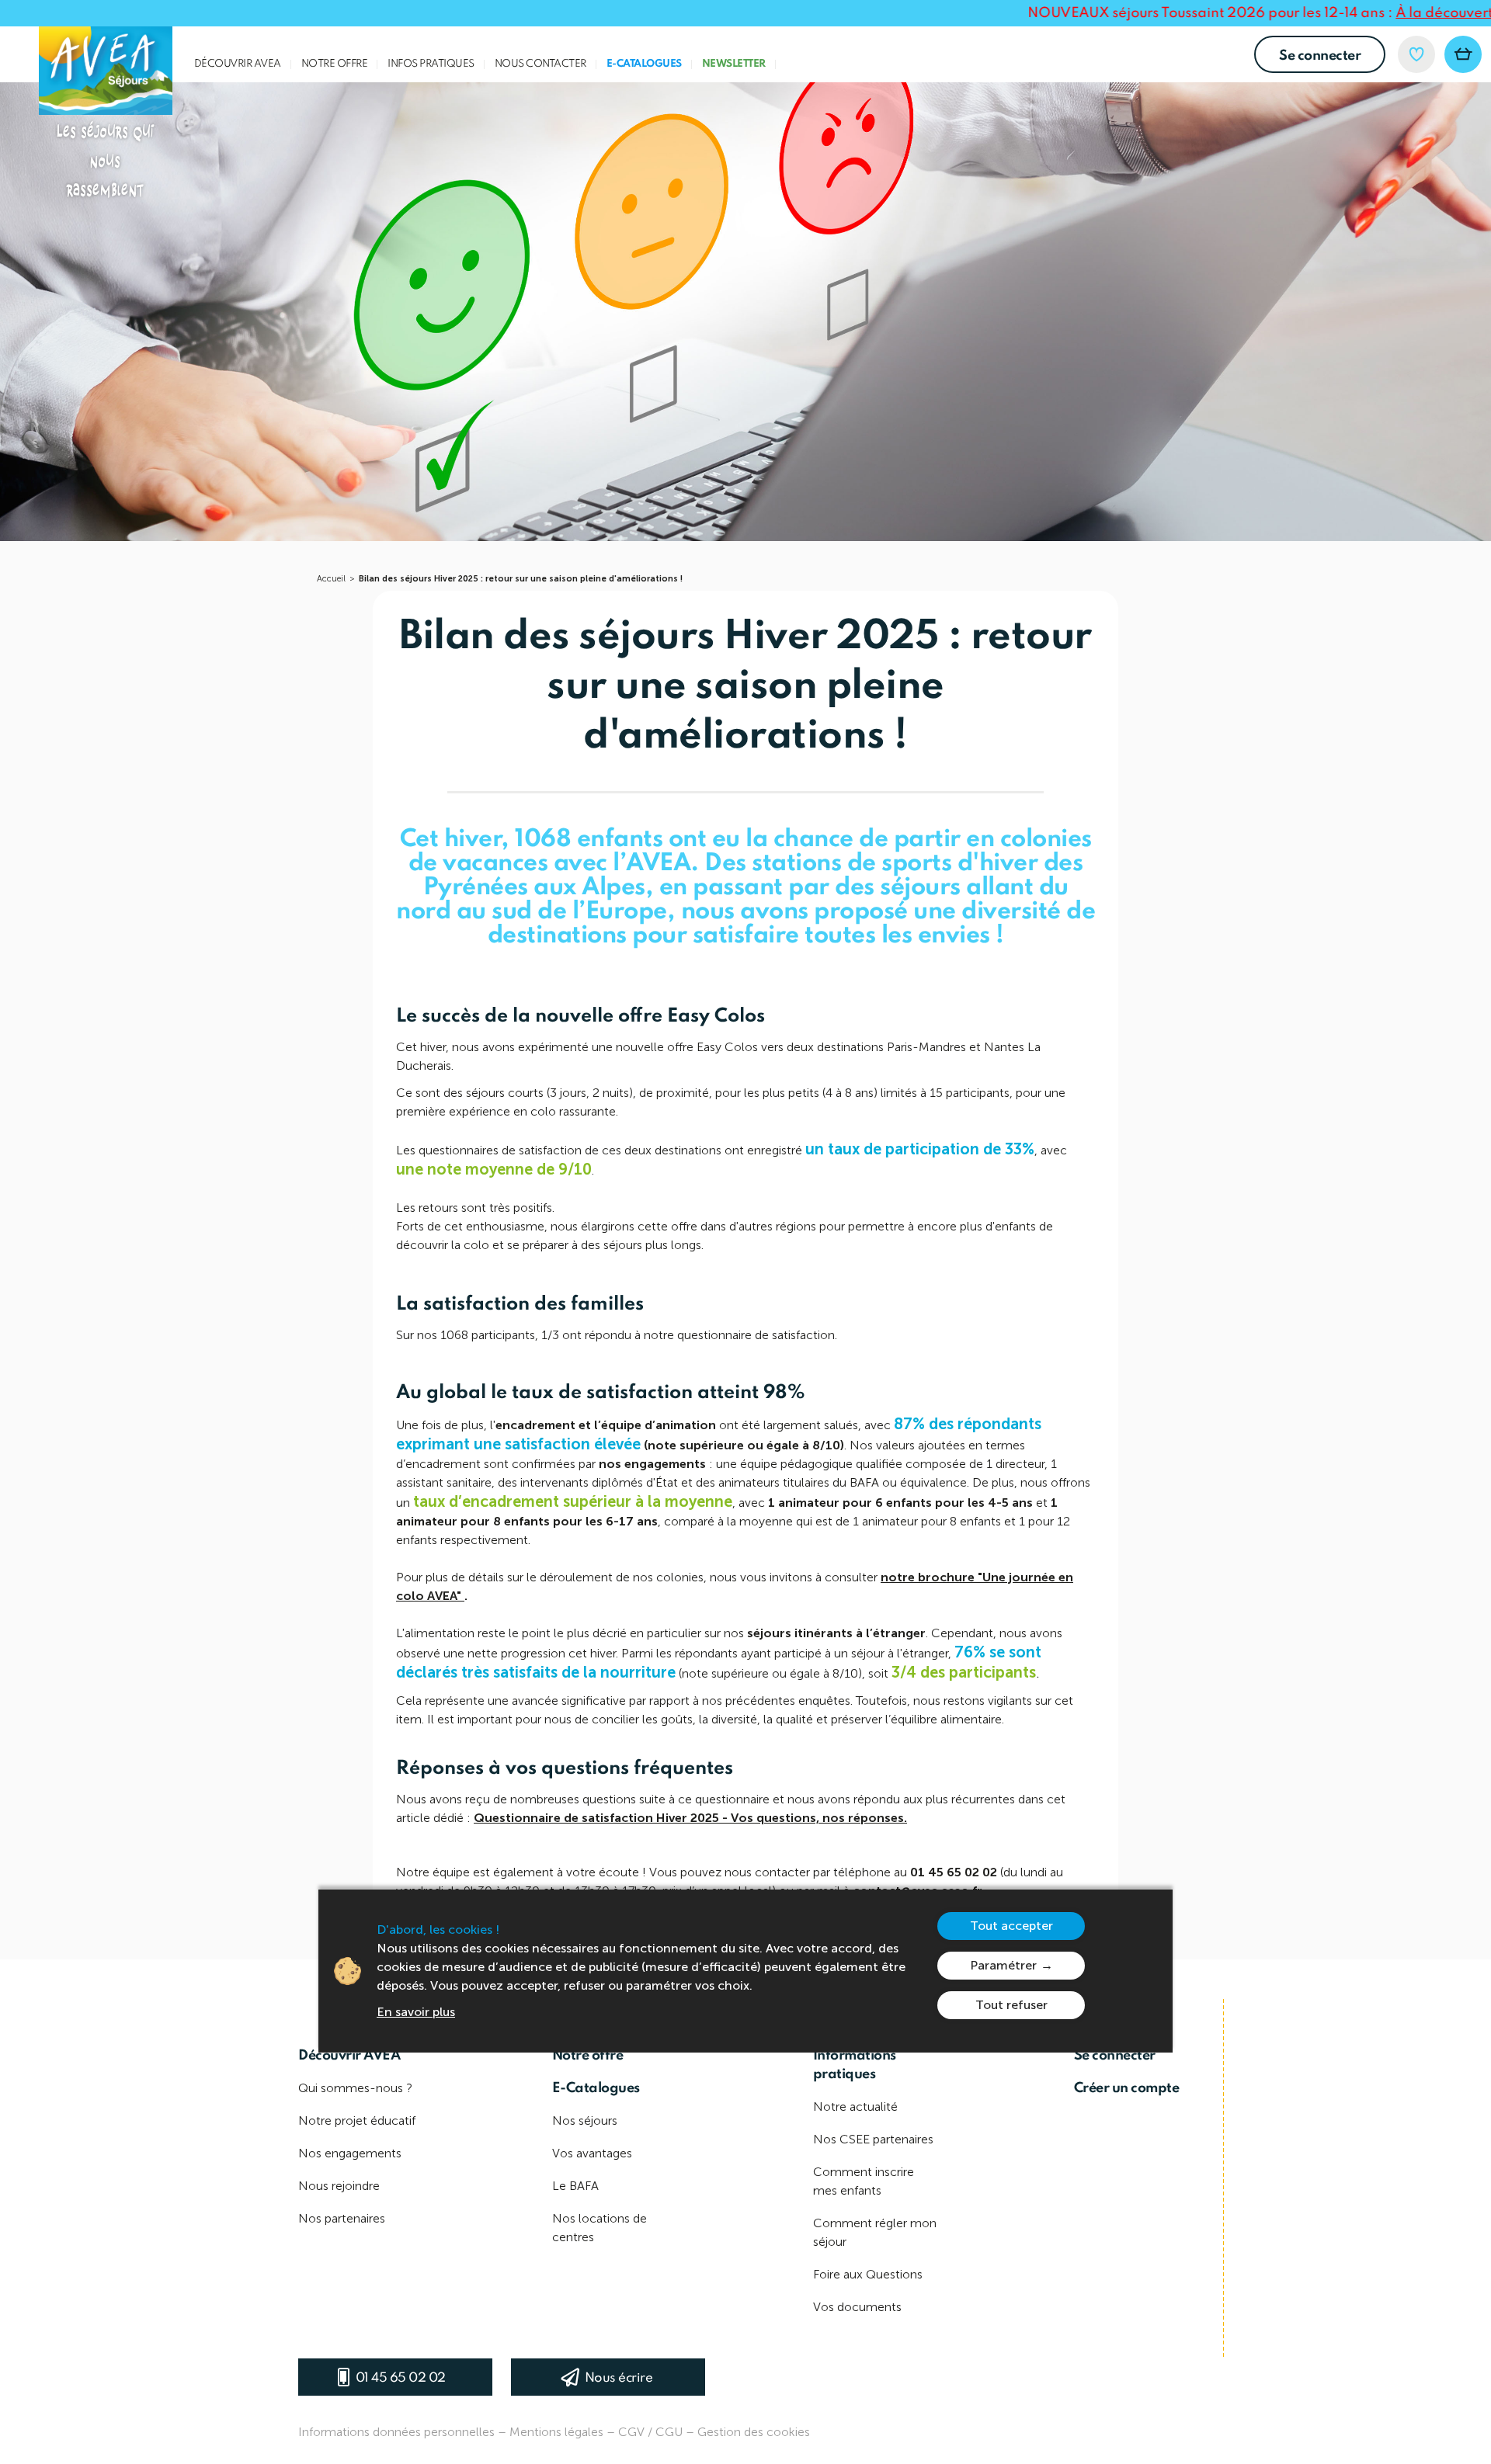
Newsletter (734, 64)
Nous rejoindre (339, 2186)
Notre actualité (855, 2107)
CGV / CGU (650, 2432)
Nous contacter (540, 64)
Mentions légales (556, 2432)
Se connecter (1320, 56)
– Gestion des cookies (748, 2432)
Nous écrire (619, 2378)
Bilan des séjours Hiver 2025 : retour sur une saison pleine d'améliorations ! (521, 579)
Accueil (331, 579)
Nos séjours (585, 2120)
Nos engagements (350, 2153)
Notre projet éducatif (357, 2120)
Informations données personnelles (396, 2432)
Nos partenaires (342, 2218)
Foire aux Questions (868, 2274)
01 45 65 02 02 (401, 2378)
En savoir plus (416, 2012)
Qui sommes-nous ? (355, 2088)
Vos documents (857, 2307)
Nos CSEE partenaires (873, 2139)
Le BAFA (575, 2186)
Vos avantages (592, 2153)
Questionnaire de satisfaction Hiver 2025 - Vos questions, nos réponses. (690, 1818)
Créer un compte (1127, 2088)
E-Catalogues (644, 64)
